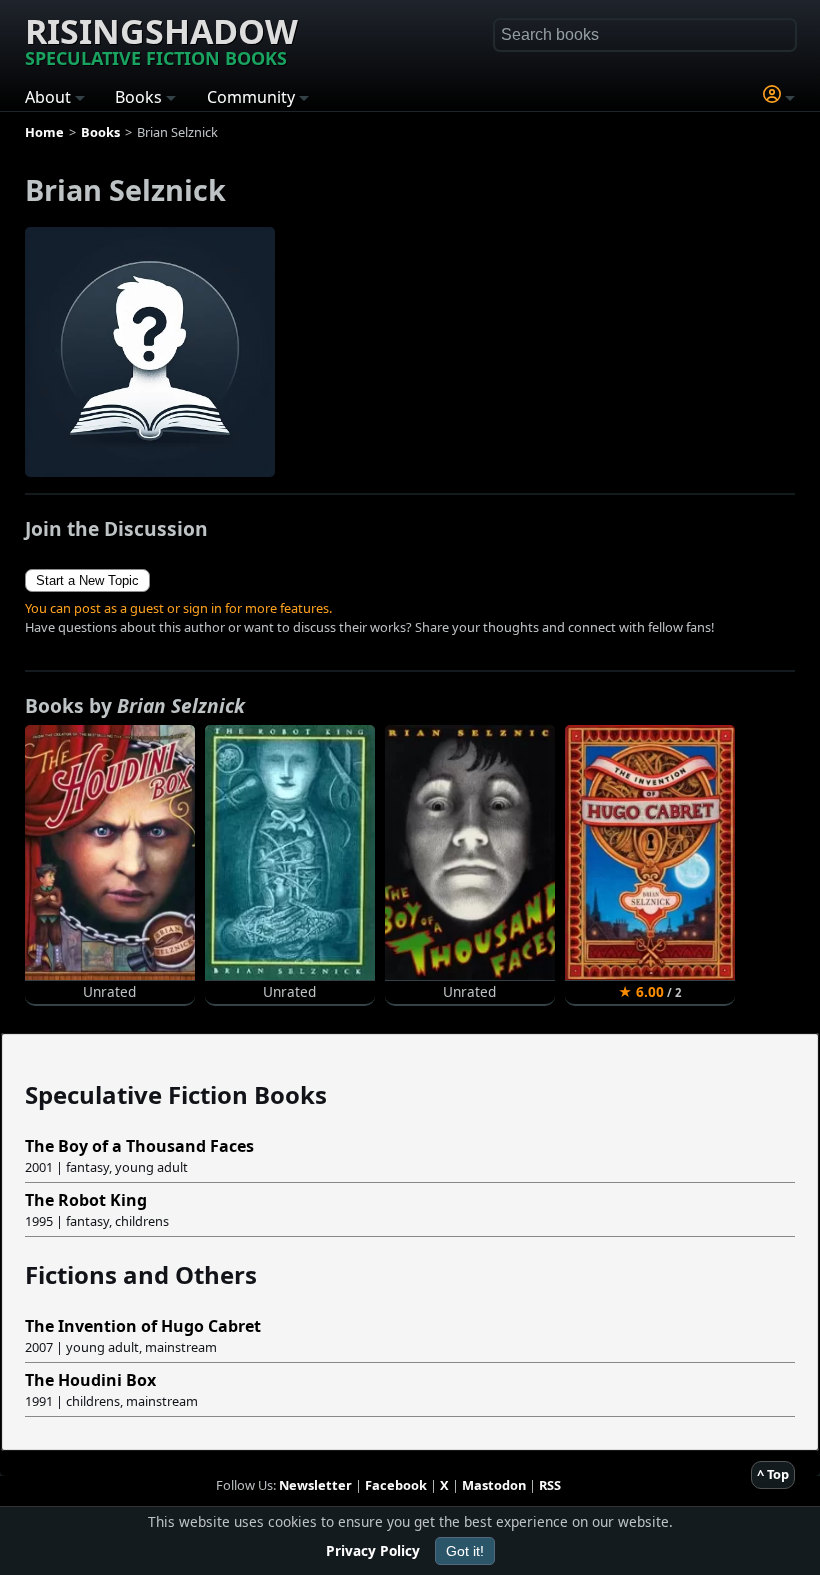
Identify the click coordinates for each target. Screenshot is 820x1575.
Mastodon (494, 1485)
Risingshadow (161, 39)
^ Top (773, 1474)
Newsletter (315, 1485)
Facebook (396, 1485)
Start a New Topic (87, 580)
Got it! (465, 1551)
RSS (550, 1485)
